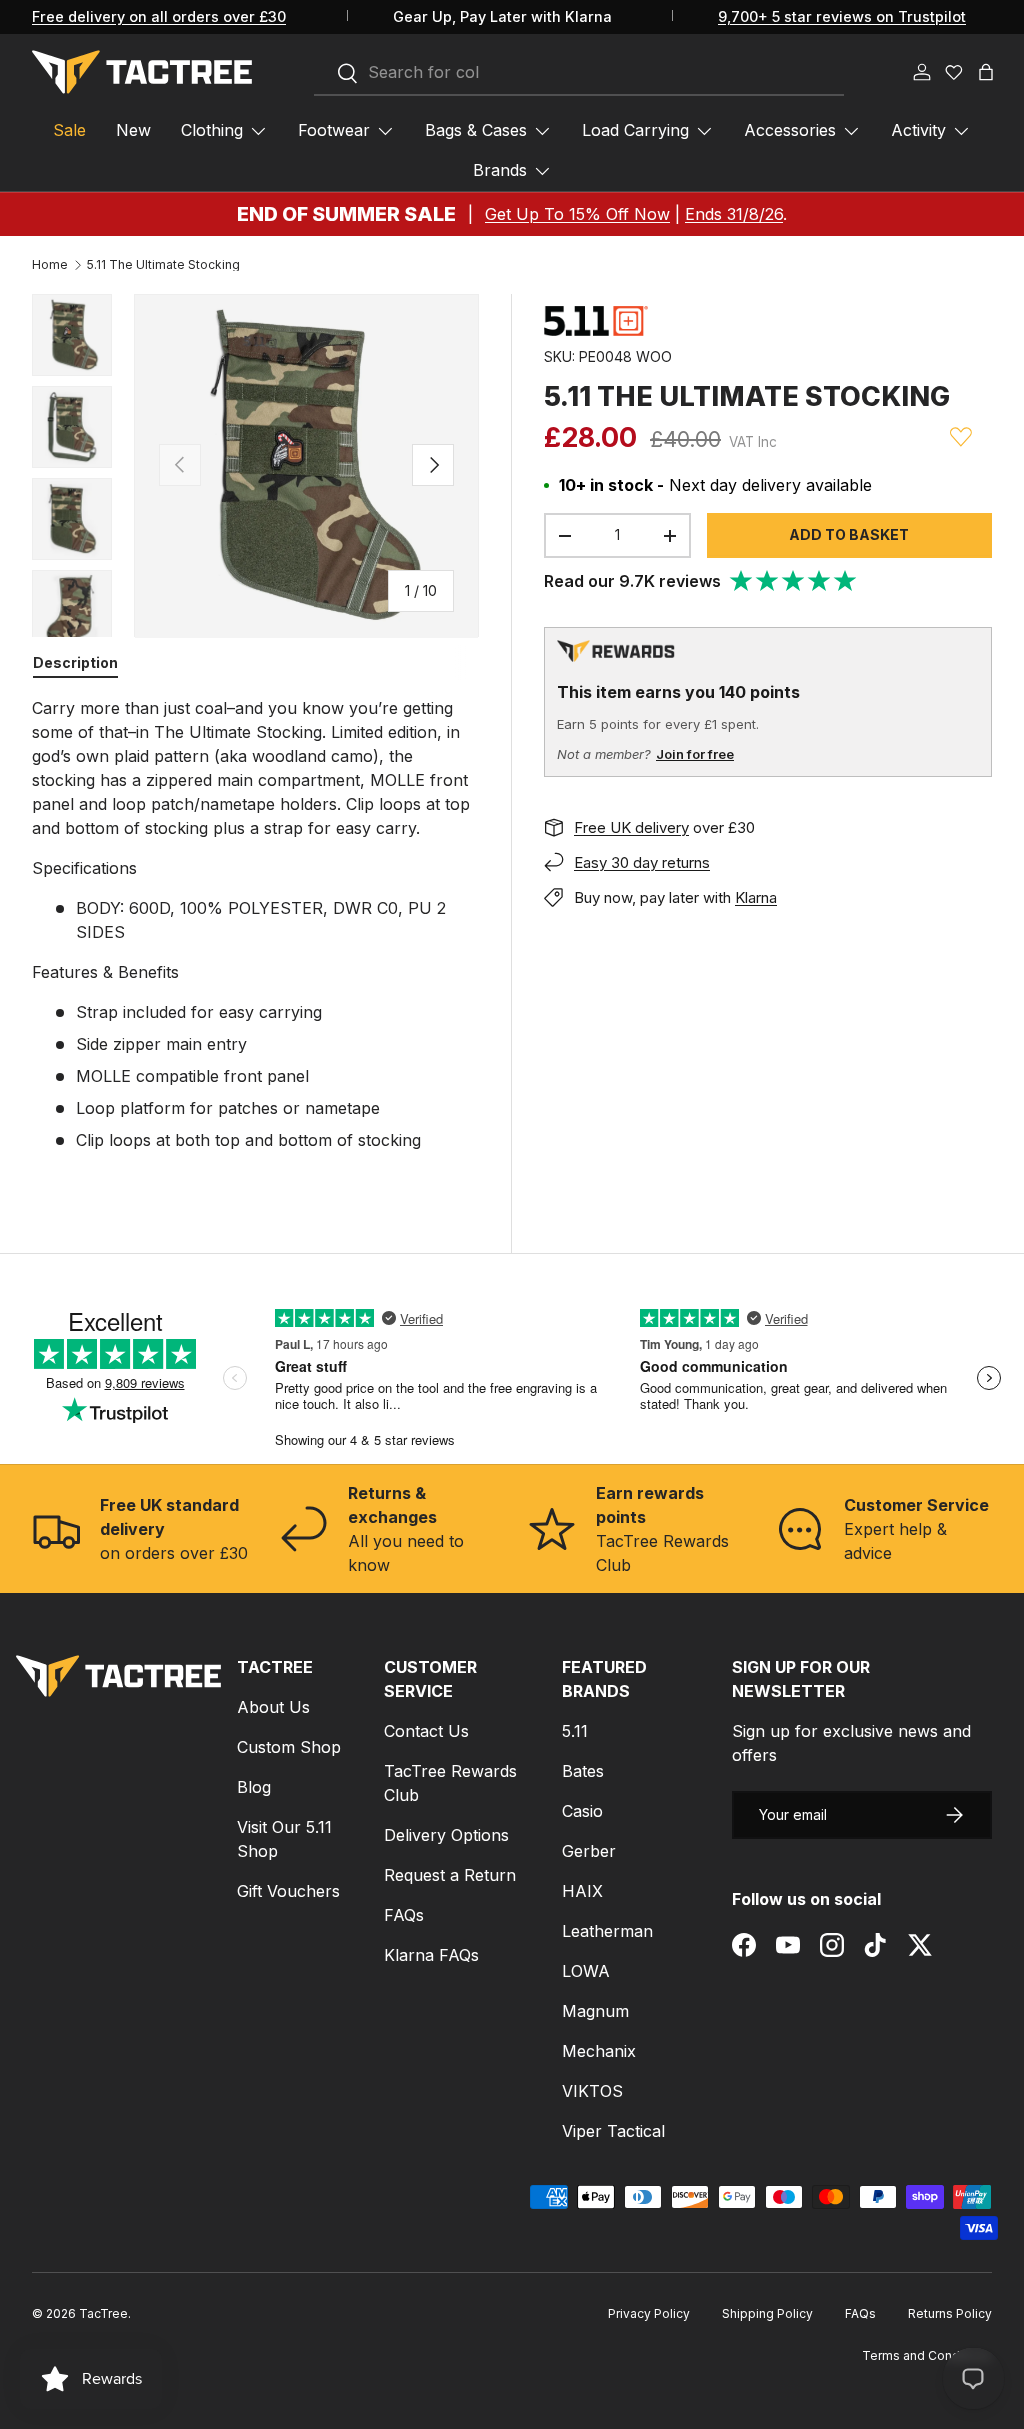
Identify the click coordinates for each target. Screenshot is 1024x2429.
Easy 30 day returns (642, 862)
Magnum (595, 2011)
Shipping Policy (767, 2313)
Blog (254, 1787)
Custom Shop (289, 1747)
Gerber (589, 1851)
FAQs (404, 1915)
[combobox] (579, 73)
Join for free (695, 754)
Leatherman (607, 1931)
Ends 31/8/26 (734, 214)
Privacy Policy (649, 2313)
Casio (582, 1811)
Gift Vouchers (288, 1891)
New (133, 130)
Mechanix (599, 2051)
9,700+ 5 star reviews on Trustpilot (842, 16)
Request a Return (450, 1875)
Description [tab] (75, 662)
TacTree (103, 2313)
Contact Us (426, 1731)
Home (50, 265)
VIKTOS (592, 2091)
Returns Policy (950, 2313)
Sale (69, 130)
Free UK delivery (631, 827)
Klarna (756, 897)
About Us (273, 1707)
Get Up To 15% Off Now (577, 214)
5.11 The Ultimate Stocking (163, 265)
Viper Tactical (613, 2131)
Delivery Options (446, 1835)
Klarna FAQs (431, 1955)
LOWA (586, 1971)
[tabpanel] (255, 924)
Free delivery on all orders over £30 (159, 16)
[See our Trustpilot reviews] (794, 581)
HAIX (582, 1891)
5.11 (575, 1731)
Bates (583, 1771)
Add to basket (849, 534)
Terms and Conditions (927, 2355)
